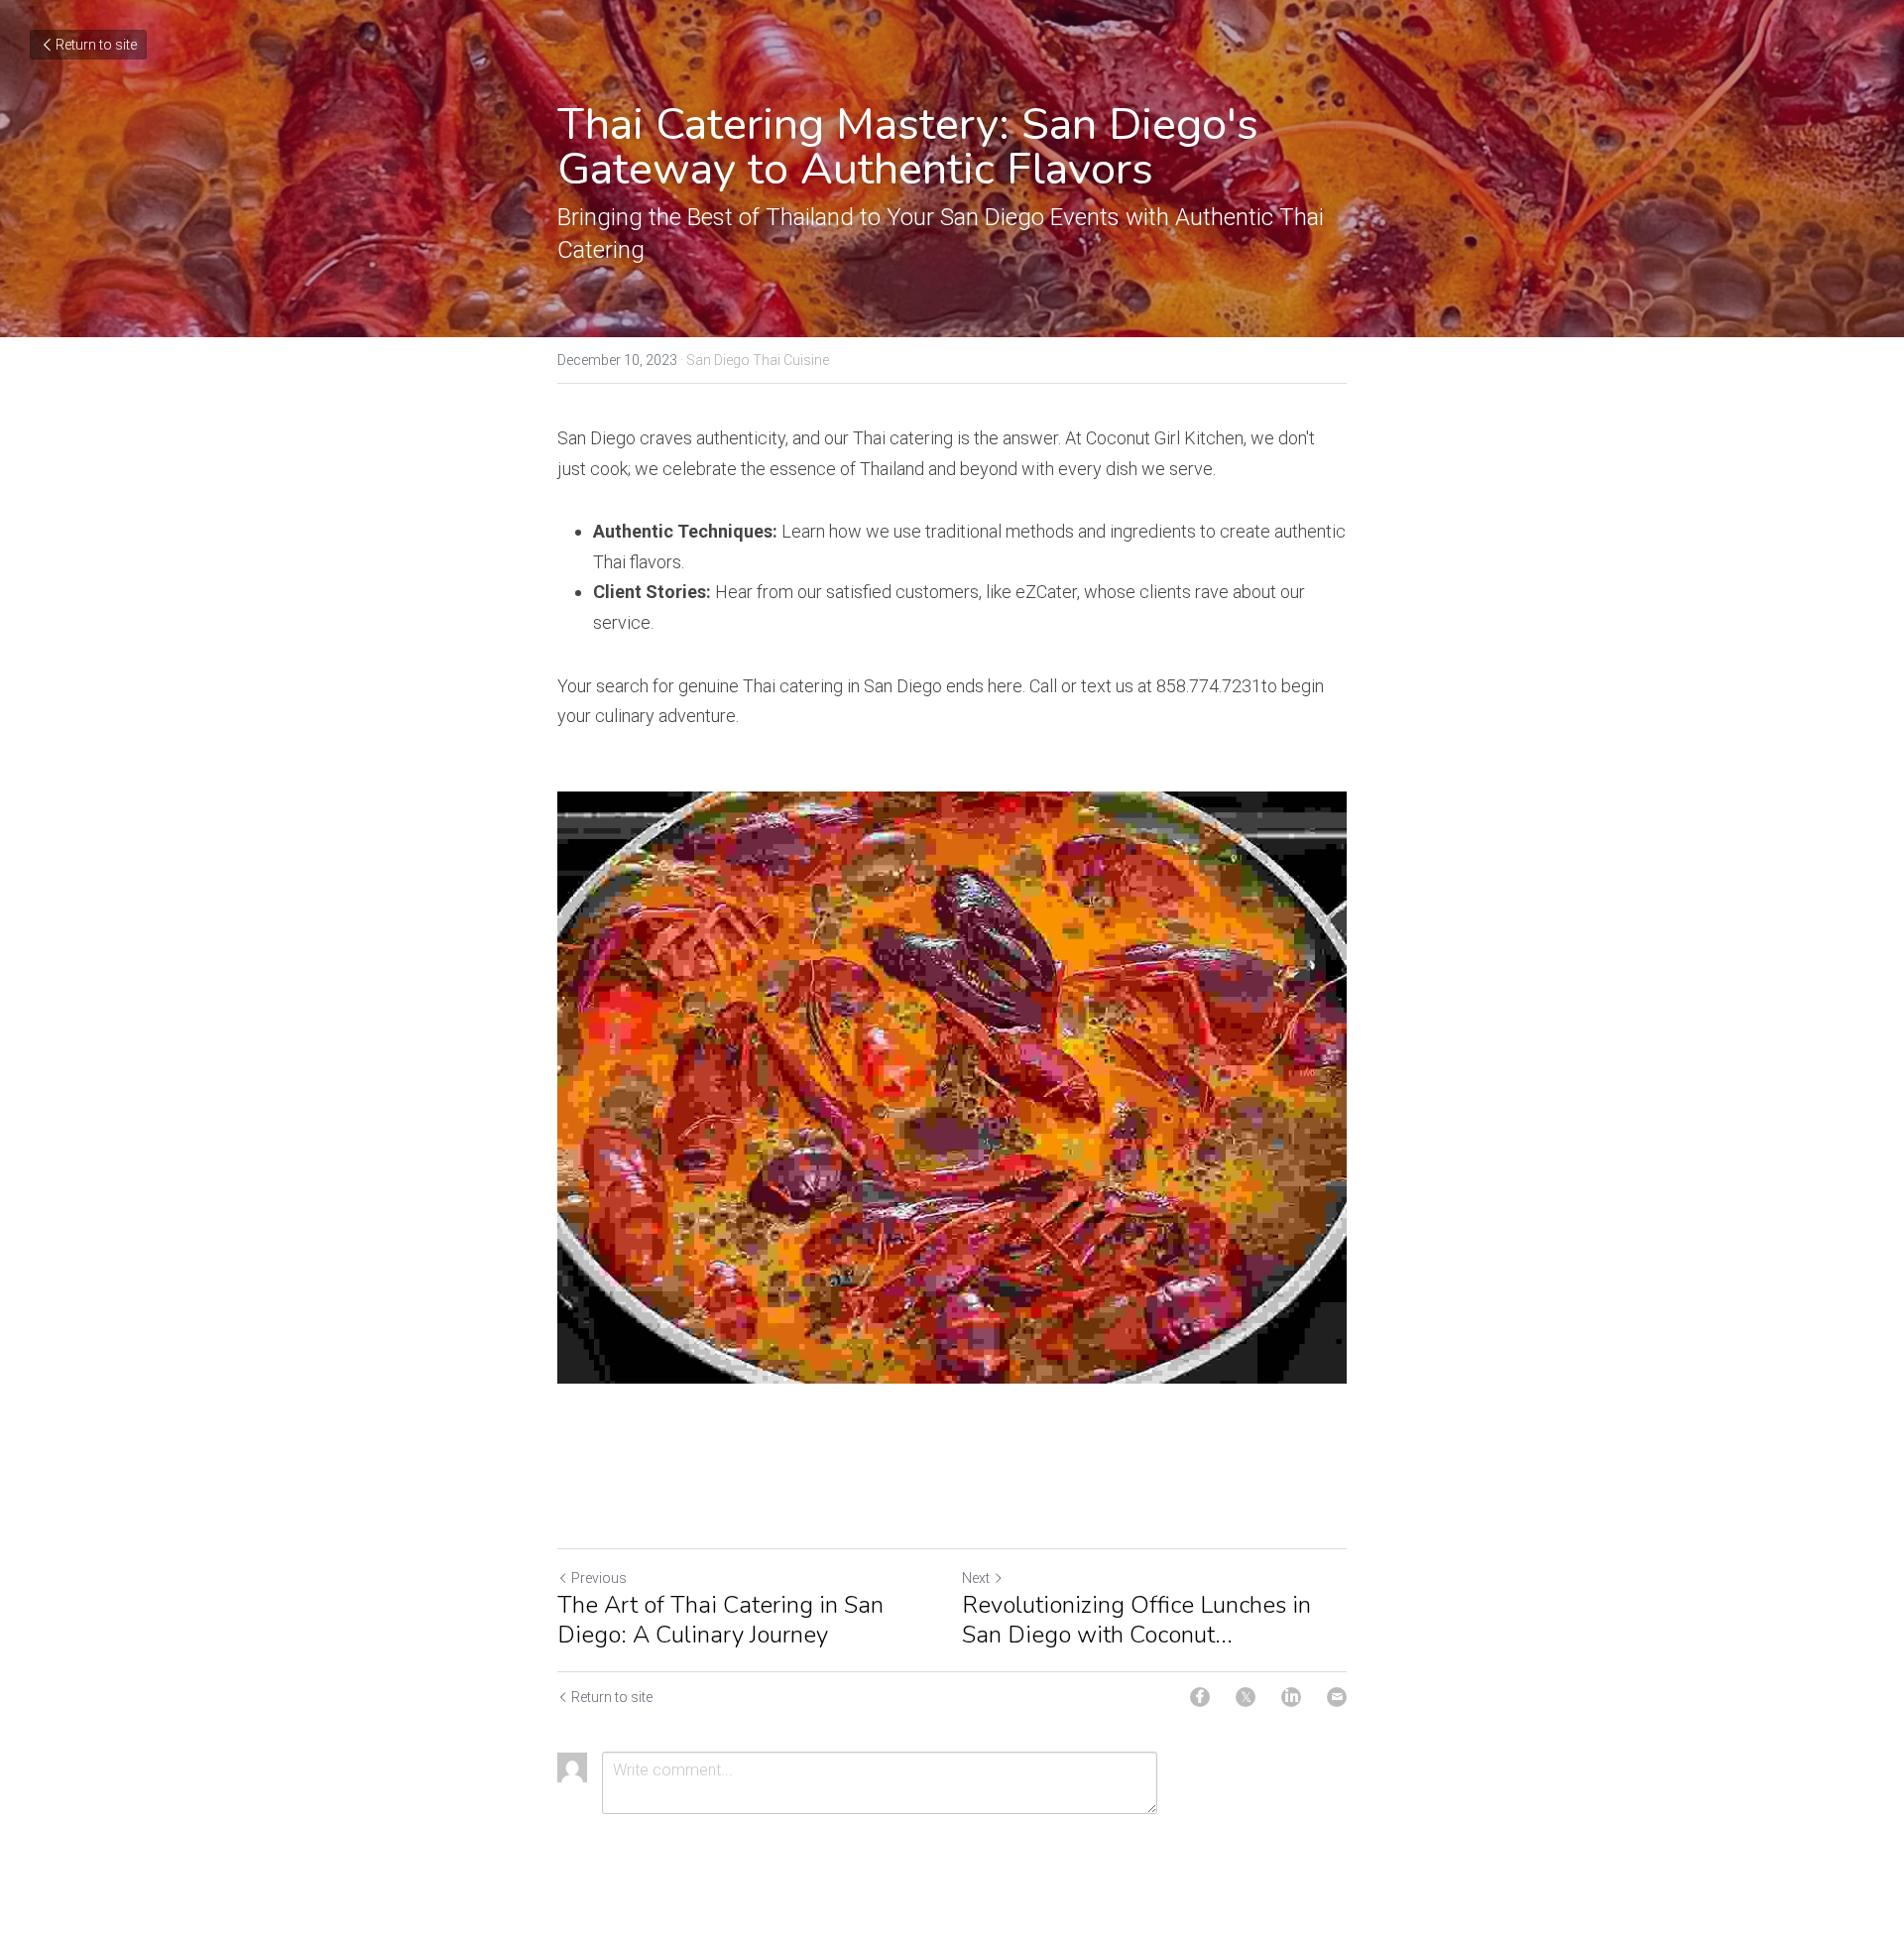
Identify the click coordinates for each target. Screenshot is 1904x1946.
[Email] (1337, 1697)
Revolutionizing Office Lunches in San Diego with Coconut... (1136, 1620)
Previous (599, 1578)
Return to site (96, 45)
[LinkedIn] (1291, 1697)
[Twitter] (1246, 1697)
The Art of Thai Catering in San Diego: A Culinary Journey (720, 1620)
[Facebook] (1200, 1697)
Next (976, 1578)
